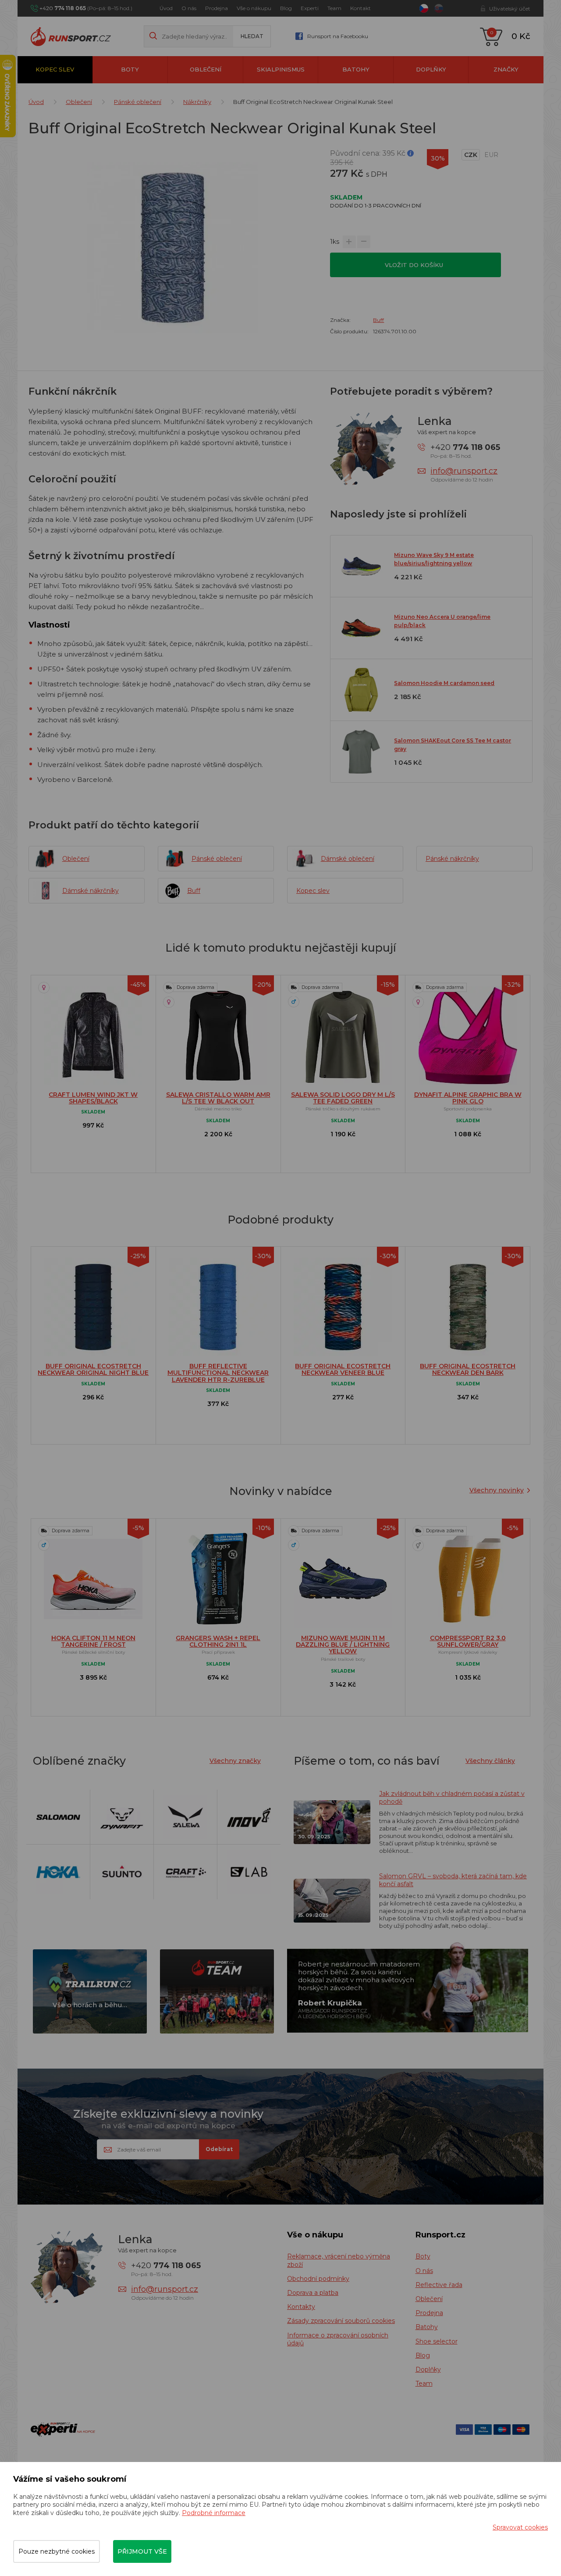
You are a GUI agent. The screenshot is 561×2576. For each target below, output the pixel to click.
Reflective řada (439, 2285)
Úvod (166, 8)
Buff (378, 320)
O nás (189, 8)
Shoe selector (437, 2341)
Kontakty (301, 2307)
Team (334, 8)
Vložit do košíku (415, 265)
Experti (310, 8)
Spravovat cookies (520, 2527)
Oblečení (206, 69)
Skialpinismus (281, 69)
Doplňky (431, 69)
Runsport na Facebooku (338, 36)
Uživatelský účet (510, 9)
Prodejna (217, 8)
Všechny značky (235, 1761)
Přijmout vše (142, 2551)
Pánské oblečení (138, 102)
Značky (506, 69)
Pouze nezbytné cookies (57, 2551)
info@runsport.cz (464, 471)
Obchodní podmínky (318, 2279)
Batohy (356, 69)
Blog (286, 8)
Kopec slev (55, 69)
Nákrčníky (197, 102)
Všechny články (490, 1761)
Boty (130, 69)
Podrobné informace (214, 2513)
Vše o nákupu (254, 8)
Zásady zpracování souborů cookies (341, 2321)
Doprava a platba (313, 2293)
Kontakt (360, 8)
